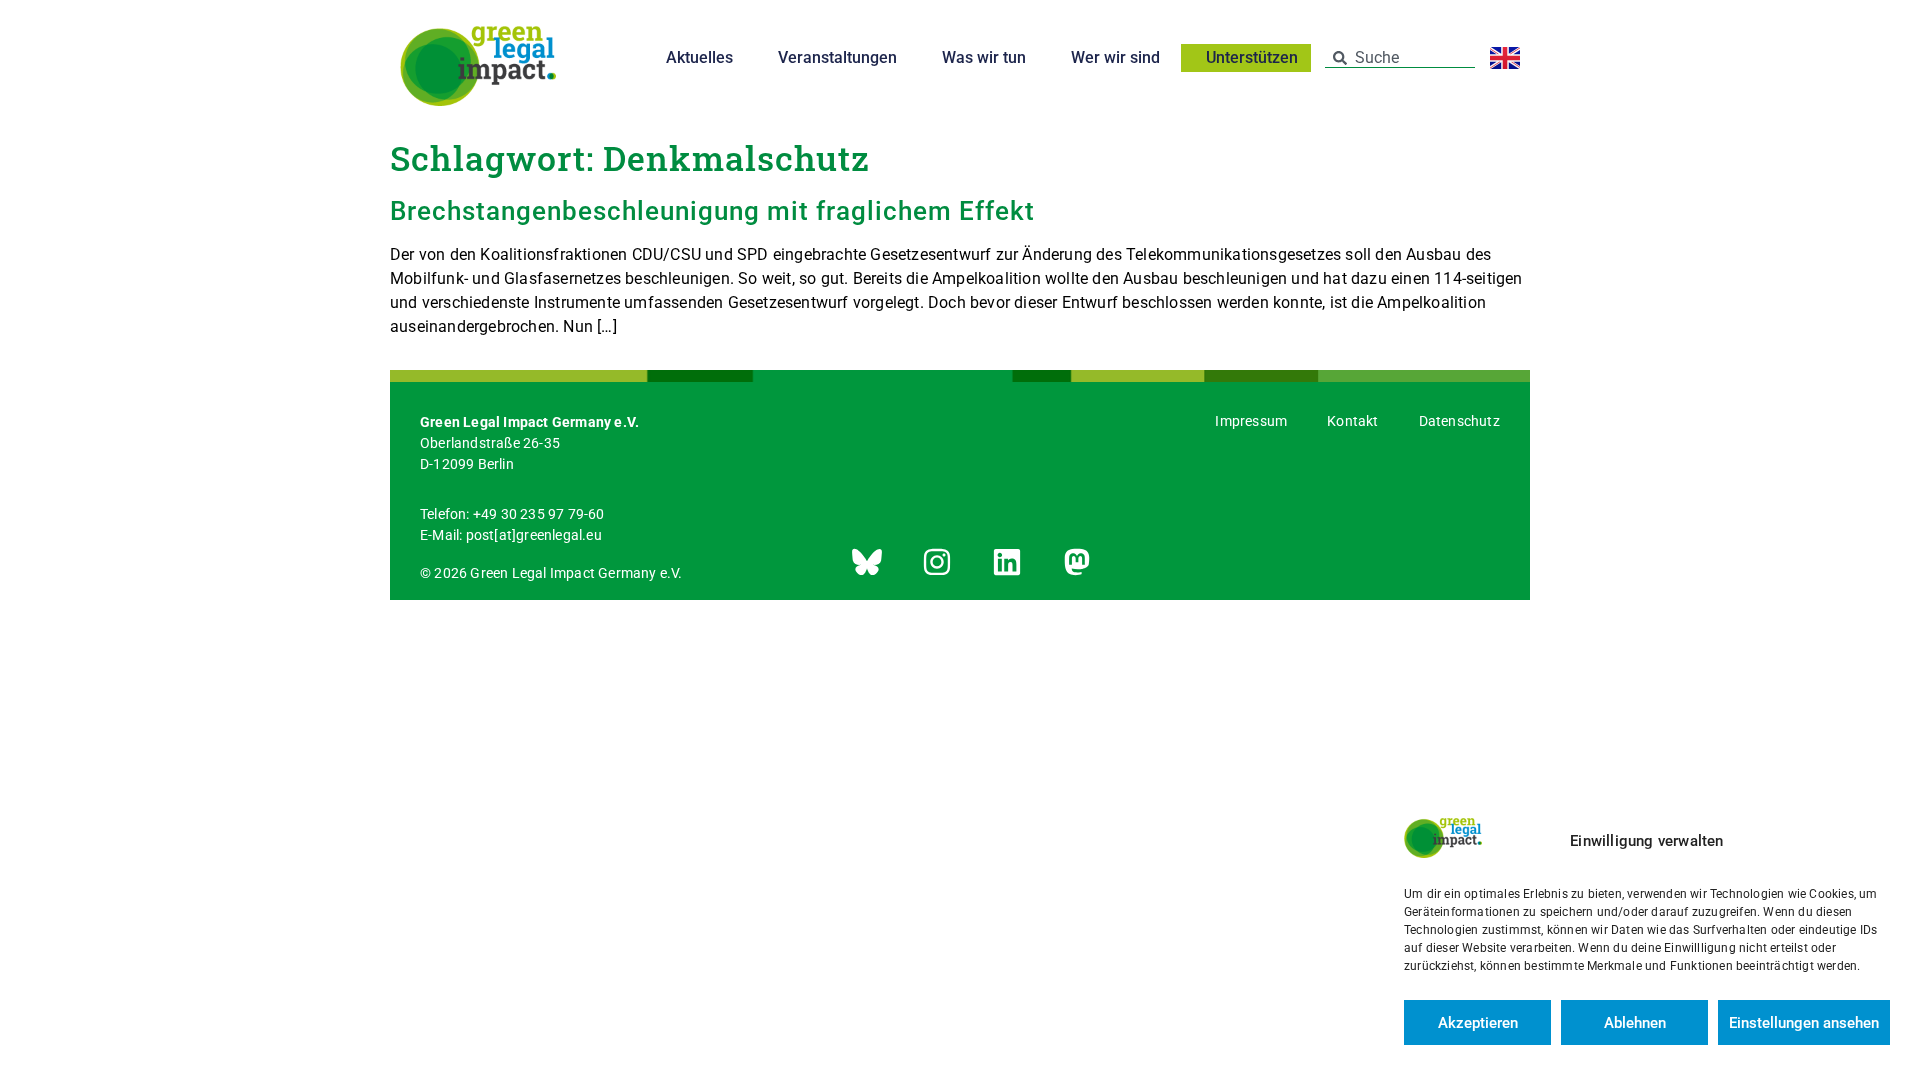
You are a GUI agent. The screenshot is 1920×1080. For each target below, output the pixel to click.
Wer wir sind (1115, 57)
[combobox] (1400, 58)
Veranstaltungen (837, 57)
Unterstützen (1252, 58)
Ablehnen (1635, 1023)
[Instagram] (937, 562)
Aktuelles (699, 57)
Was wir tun (984, 57)
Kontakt (1352, 421)
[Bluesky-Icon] (867, 562)
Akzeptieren (1478, 1023)
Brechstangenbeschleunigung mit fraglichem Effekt (712, 211)
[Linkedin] (1007, 562)
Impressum (1251, 421)
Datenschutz (1459, 421)
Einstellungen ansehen (1804, 1023)
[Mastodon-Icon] (1077, 562)
